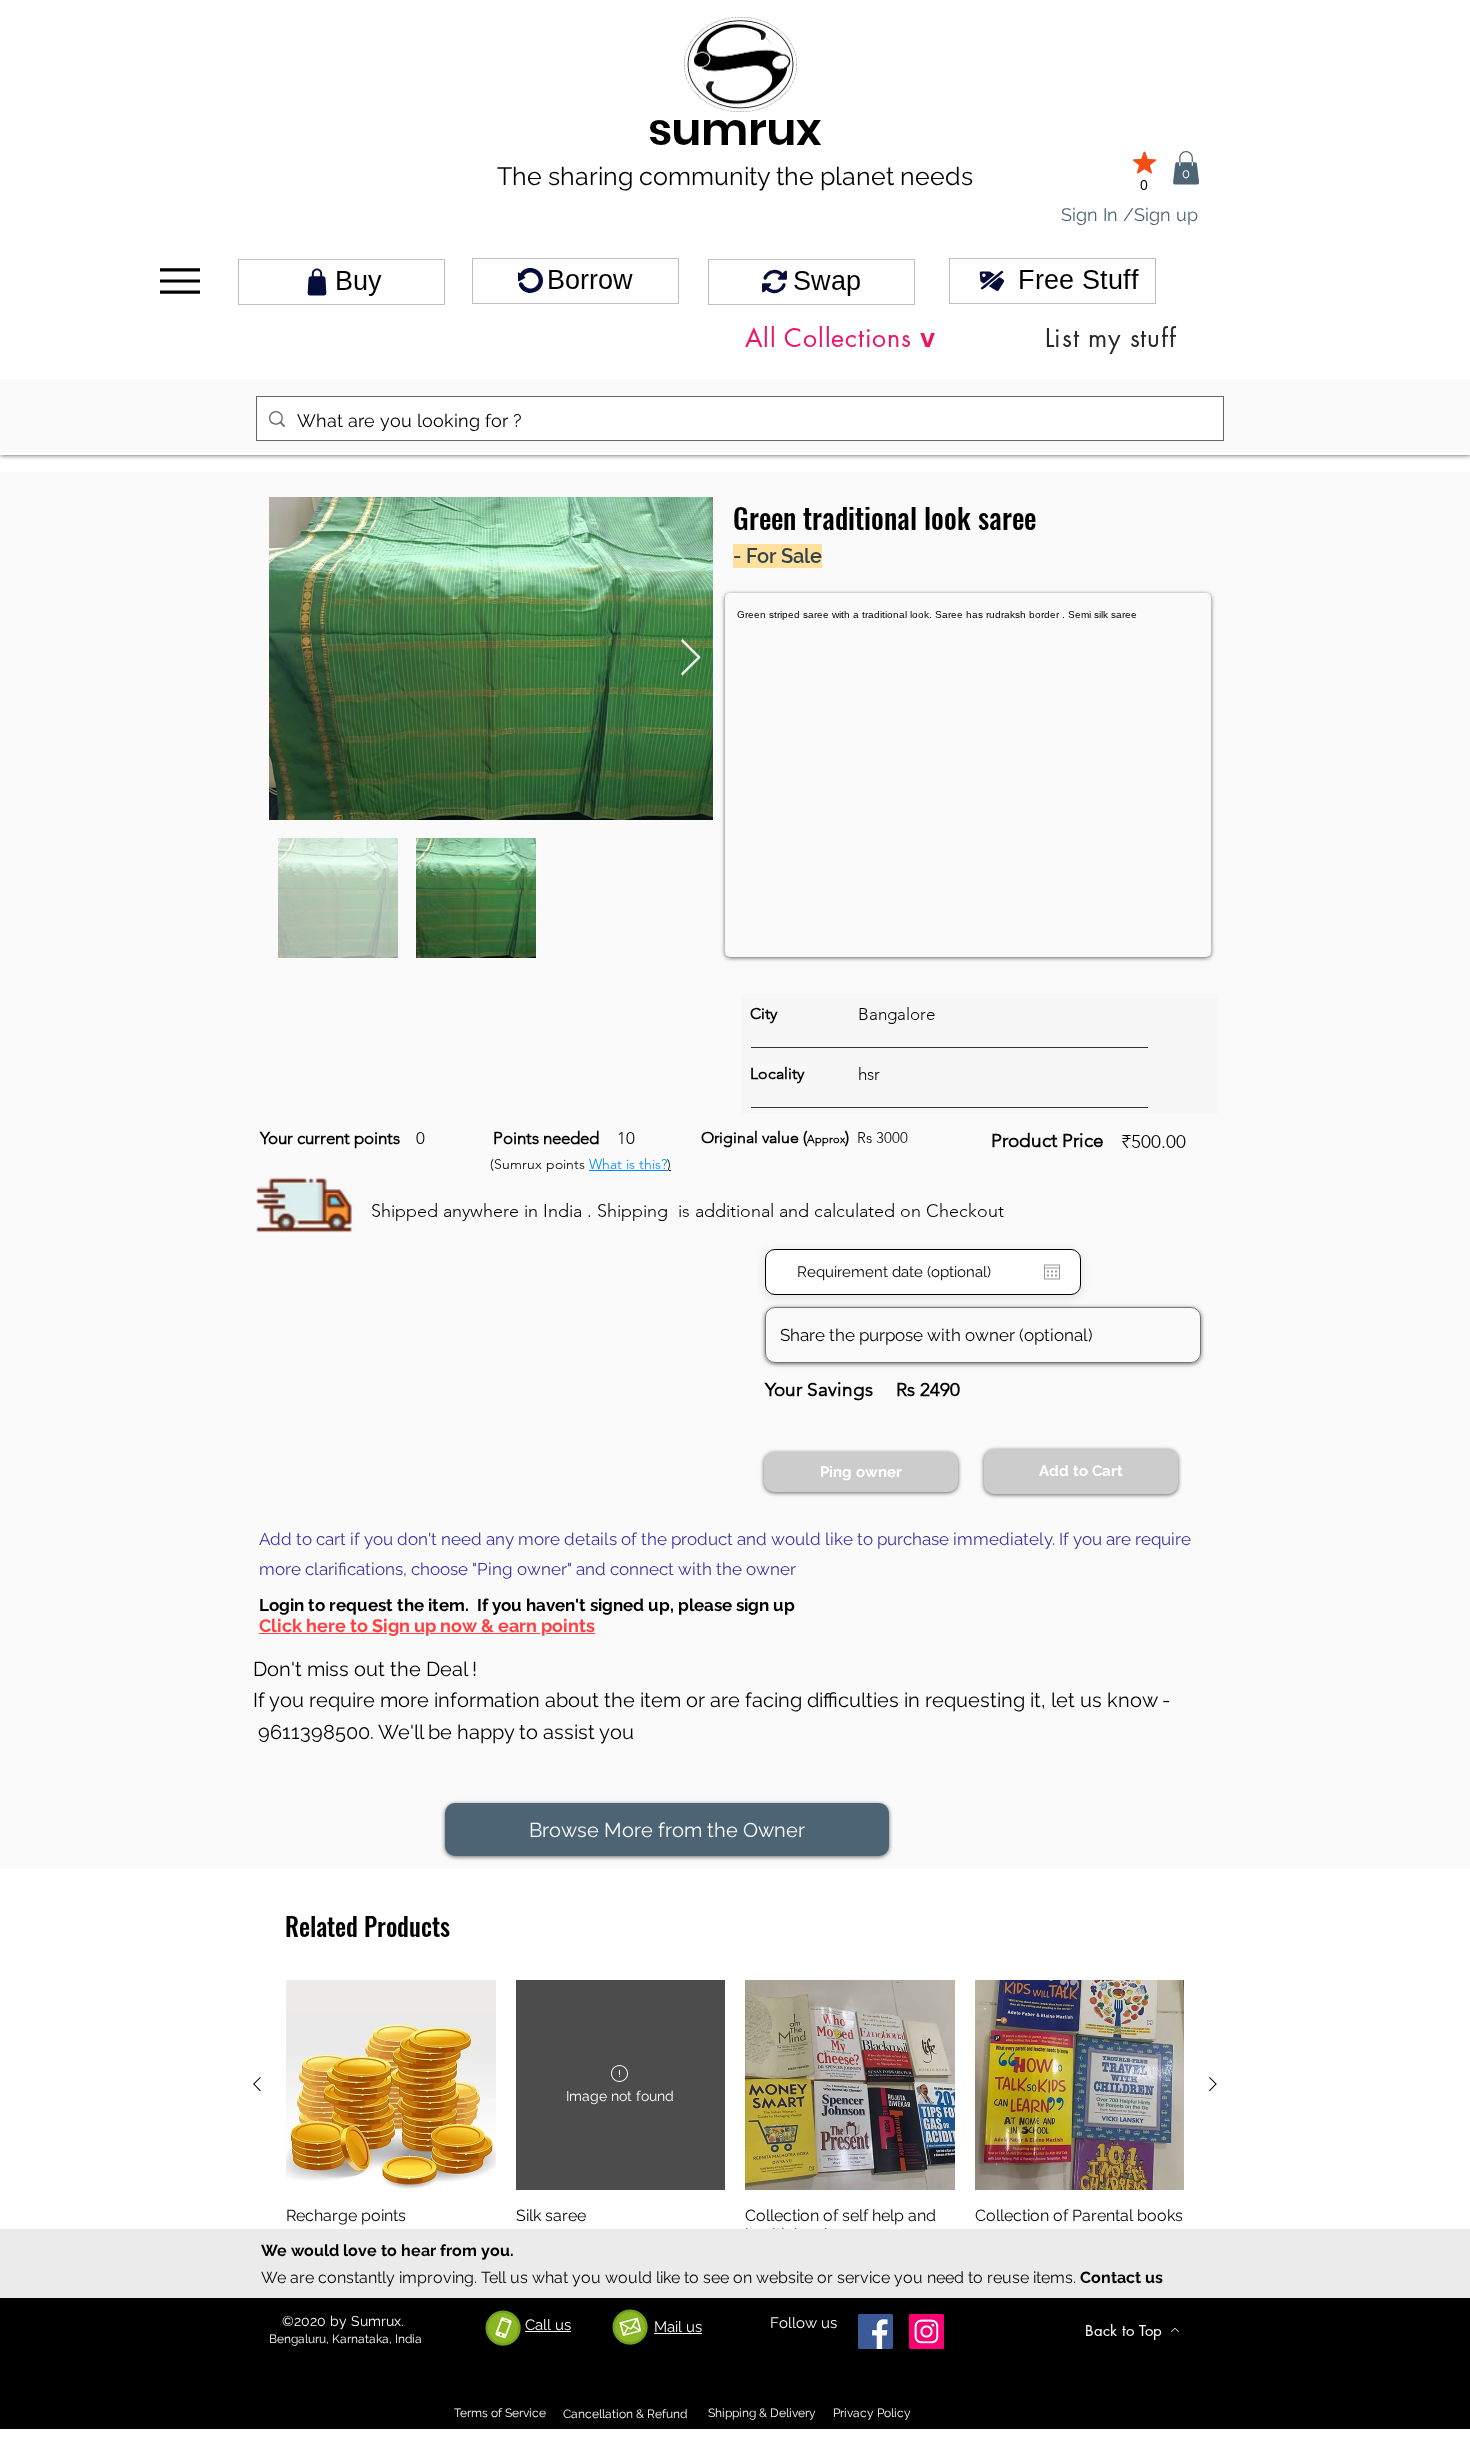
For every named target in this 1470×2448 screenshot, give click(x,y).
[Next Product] (1213, 2084)
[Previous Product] (257, 2084)
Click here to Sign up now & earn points (427, 1625)
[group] (735, 2126)
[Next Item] (690, 658)
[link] (1186, 167)
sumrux (735, 129)
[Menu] (179, 281)
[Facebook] (875, 2331)
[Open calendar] (1052, 1272)
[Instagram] (926, 2331)
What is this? (628, 1164)
